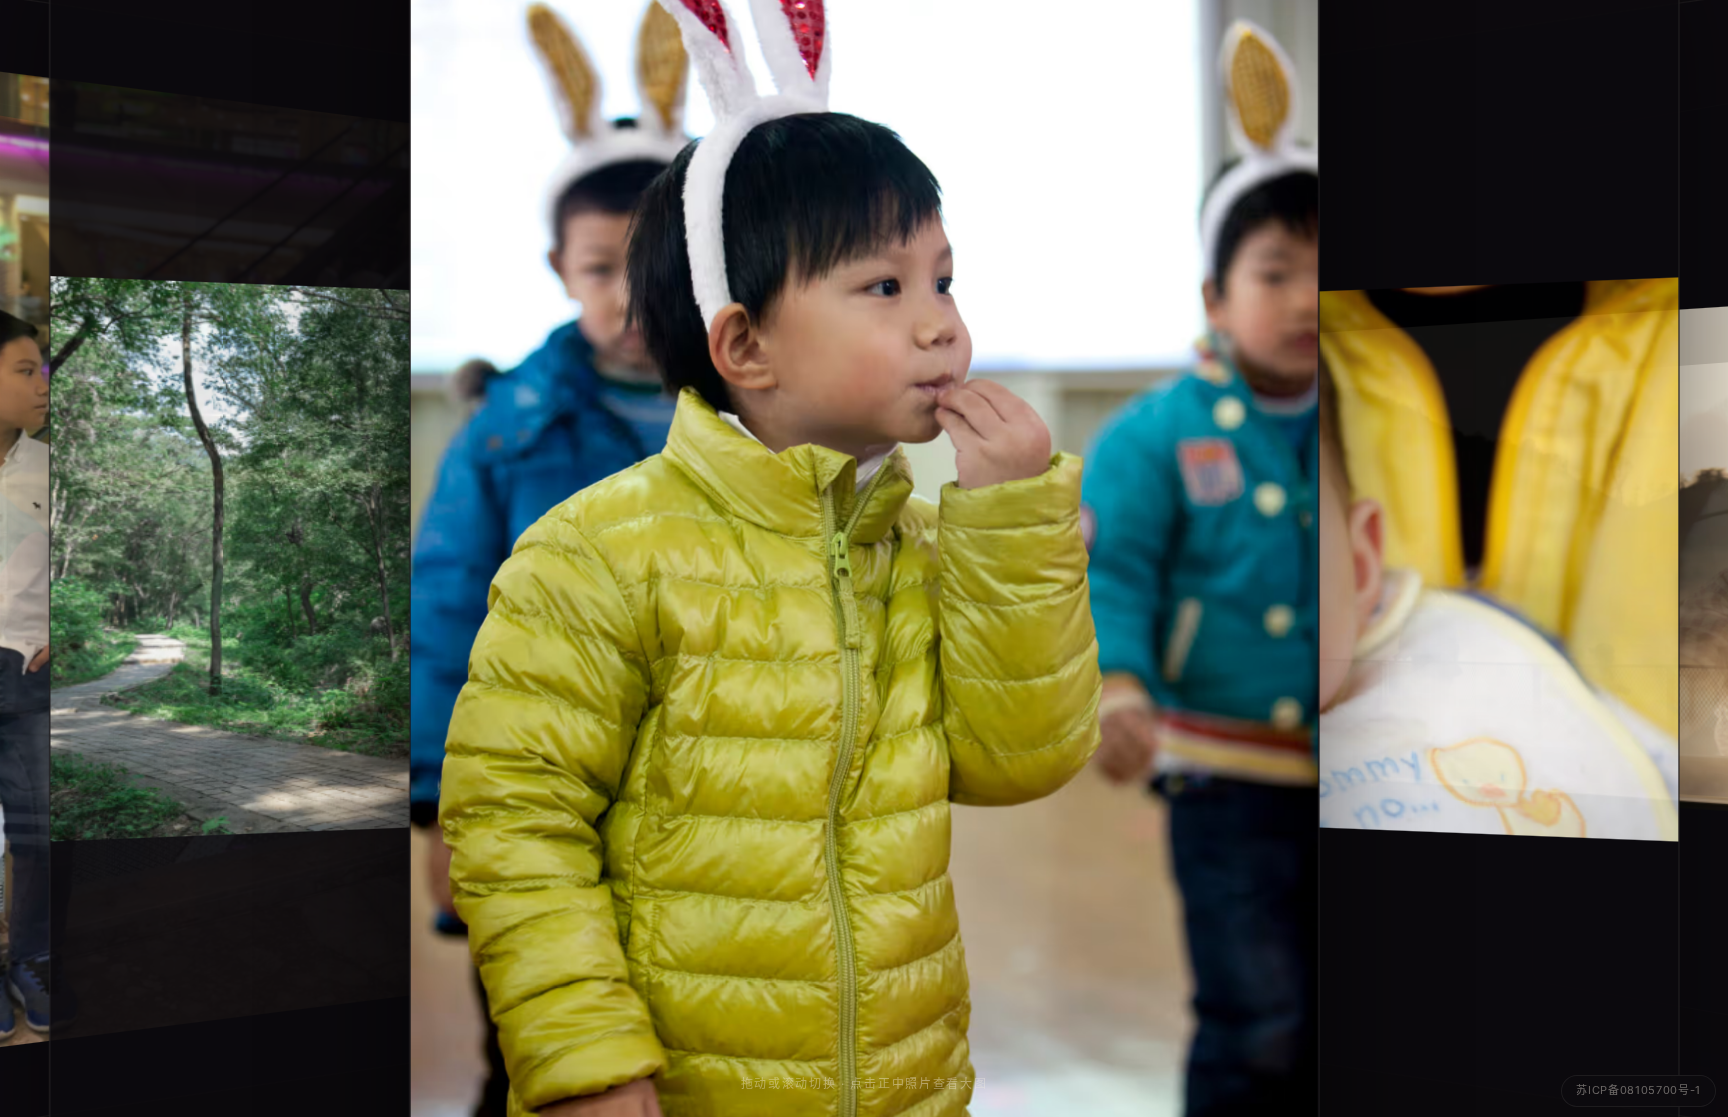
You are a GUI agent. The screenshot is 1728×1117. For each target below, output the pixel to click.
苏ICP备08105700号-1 (1638, 1090)
